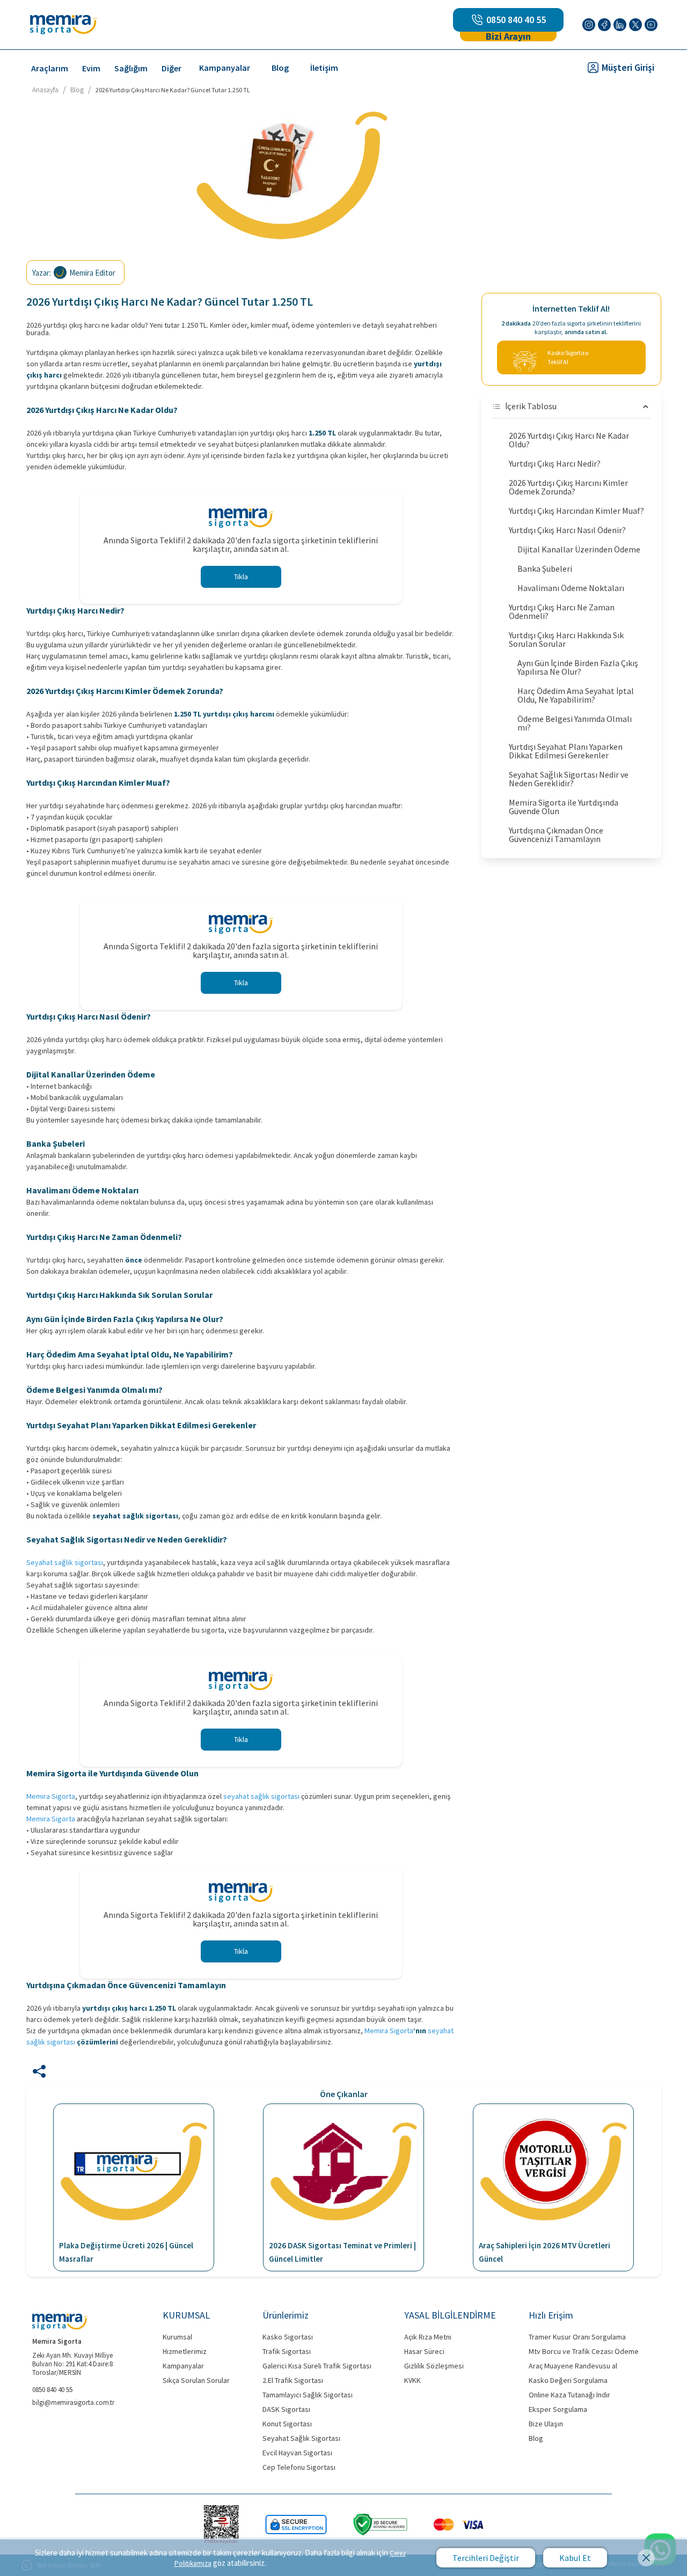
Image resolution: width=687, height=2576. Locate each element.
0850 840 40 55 (516, 20)
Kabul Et (575, 2558)
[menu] (280, 67)
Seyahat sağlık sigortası (65, 1562)
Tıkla (241, 577)
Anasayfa (45, 90)
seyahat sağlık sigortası (261, 1796)
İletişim (324, 68)
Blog (280, 68)
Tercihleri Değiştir (486, 2558)
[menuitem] (50, 68)
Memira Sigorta (51, 1796)
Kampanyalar (225, 68)
